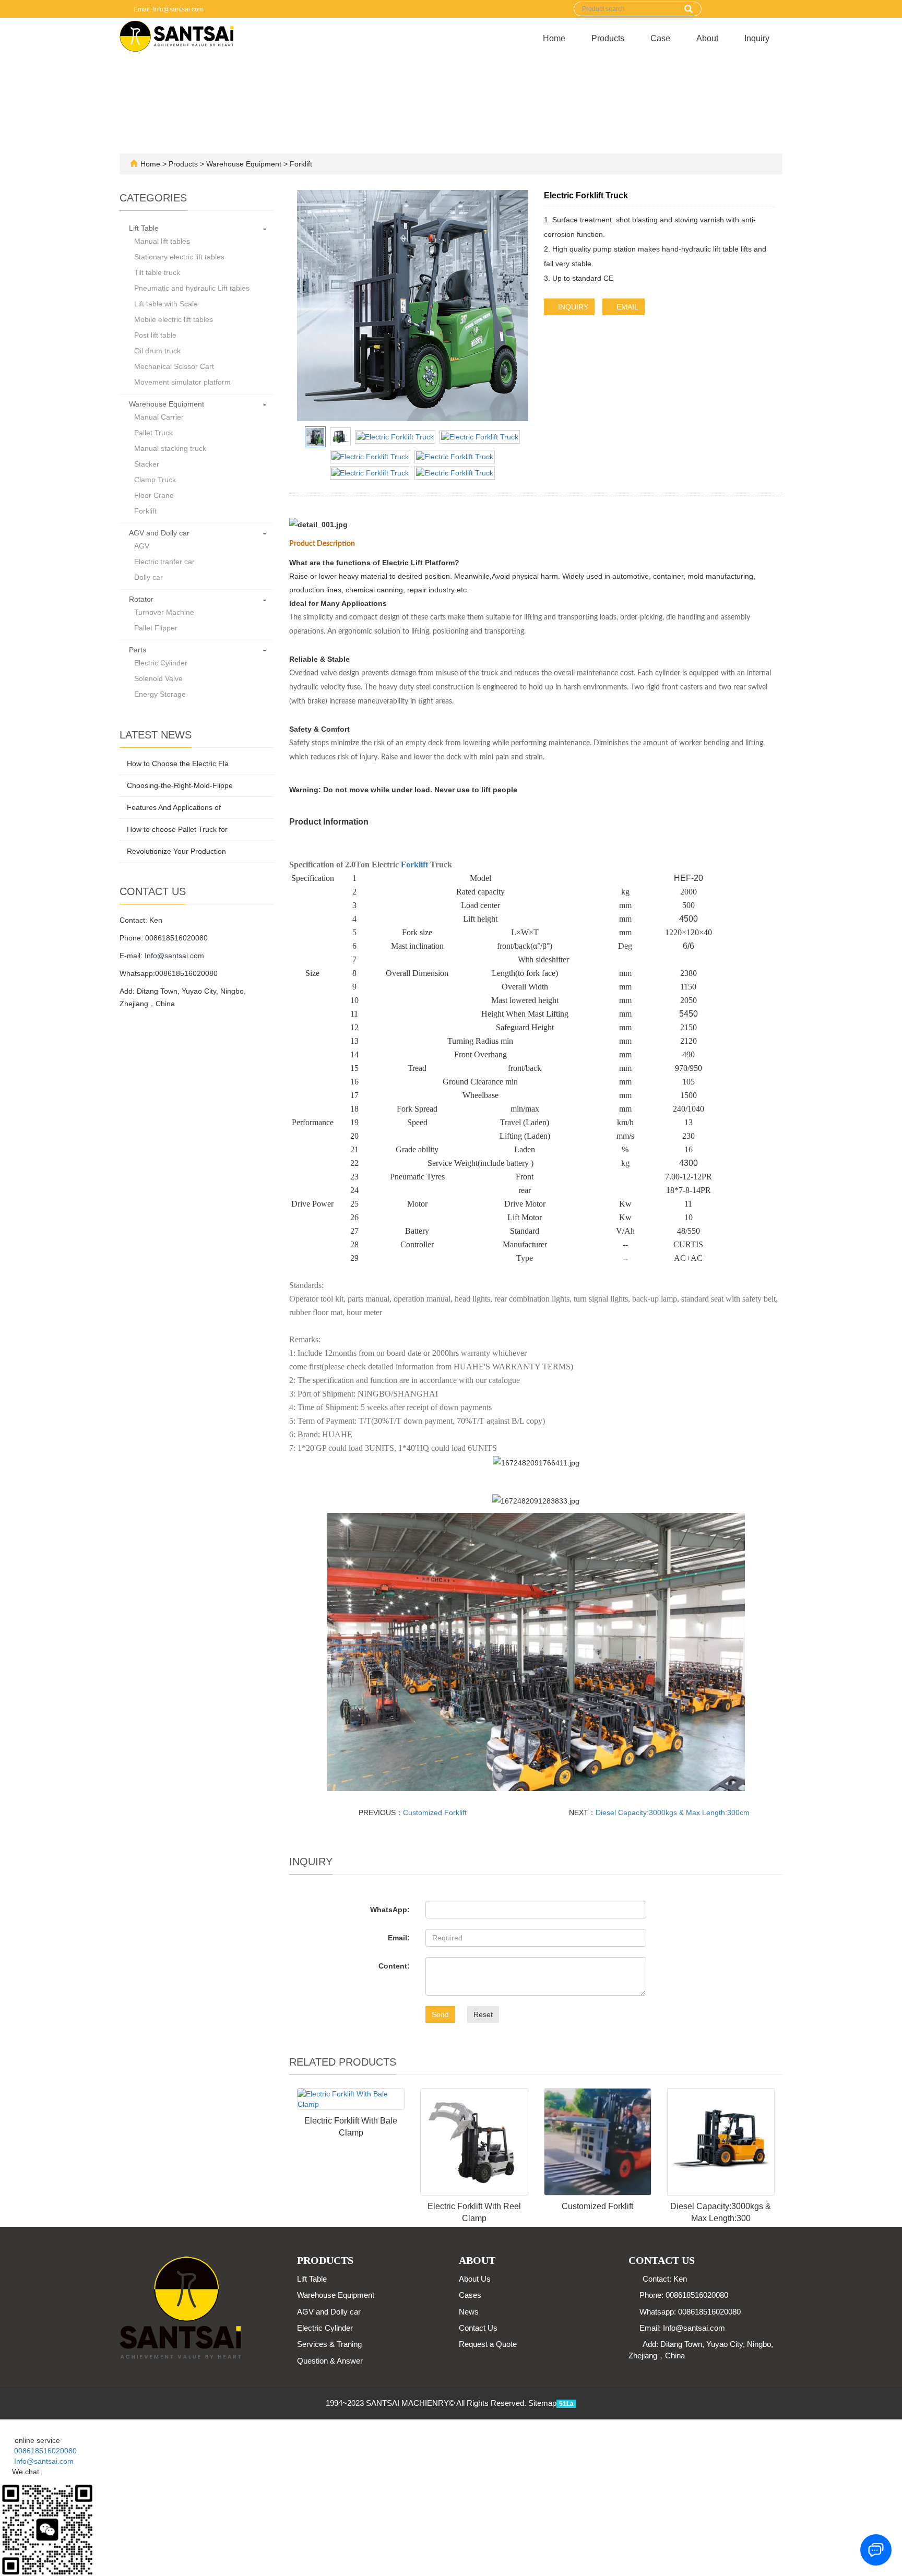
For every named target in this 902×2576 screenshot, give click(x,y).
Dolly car (149, 577)
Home (554, 38)
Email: (399, 1938)
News (469, 2312)
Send (440, 2014)
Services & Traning (329, 2344)
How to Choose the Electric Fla (178, 764)
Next (515, 306)
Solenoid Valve (158, 678)
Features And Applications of (174, 807)
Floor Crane (154, 495)
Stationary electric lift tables (179, 257)
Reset (483, 2014)
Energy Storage (160, 694)
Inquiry (757, 38)
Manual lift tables (162, 241)
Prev (311, 306)
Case (660, 38)
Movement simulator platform (182, 382)
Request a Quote (488, 2344)
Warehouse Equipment (244, 164)
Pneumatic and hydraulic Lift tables (192, 288)
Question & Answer (330, 2361)
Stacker (147, 464)
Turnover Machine (164, 612)
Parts (138, 650)
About (707, 38)
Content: (394, 1966)
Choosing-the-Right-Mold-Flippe (180, 785)
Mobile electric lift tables (174, 319)
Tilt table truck (157, 272)
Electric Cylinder (161, 663)
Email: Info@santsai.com (168, 9)
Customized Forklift (435, 1812)
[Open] (1, 2425)
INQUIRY (572, 307)
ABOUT (477, 2260)
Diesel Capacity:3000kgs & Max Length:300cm (673, 1812)
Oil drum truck (157, 351)
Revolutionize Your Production (176, 851)
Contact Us (478, 2328)
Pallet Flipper (156, 628)
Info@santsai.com (174, 956)
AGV (142, 546)
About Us (475, 2279)
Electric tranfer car (164, 562)
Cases (470, 2295)
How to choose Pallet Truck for (177, 829)
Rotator (141, 599)
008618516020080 (41, 2451)
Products (608, 38)
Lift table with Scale (166, 304)
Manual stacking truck (170, 448)
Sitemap (542, 2403)
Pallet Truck (153, 433)
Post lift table (155, 335)
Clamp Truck (155, 480)
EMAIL (626, 307)
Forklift (300, 164)
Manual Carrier (159, 417)
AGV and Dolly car (159, 533)
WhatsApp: (390, 1910)
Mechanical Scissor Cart (174, 366)
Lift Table (144, 228)
